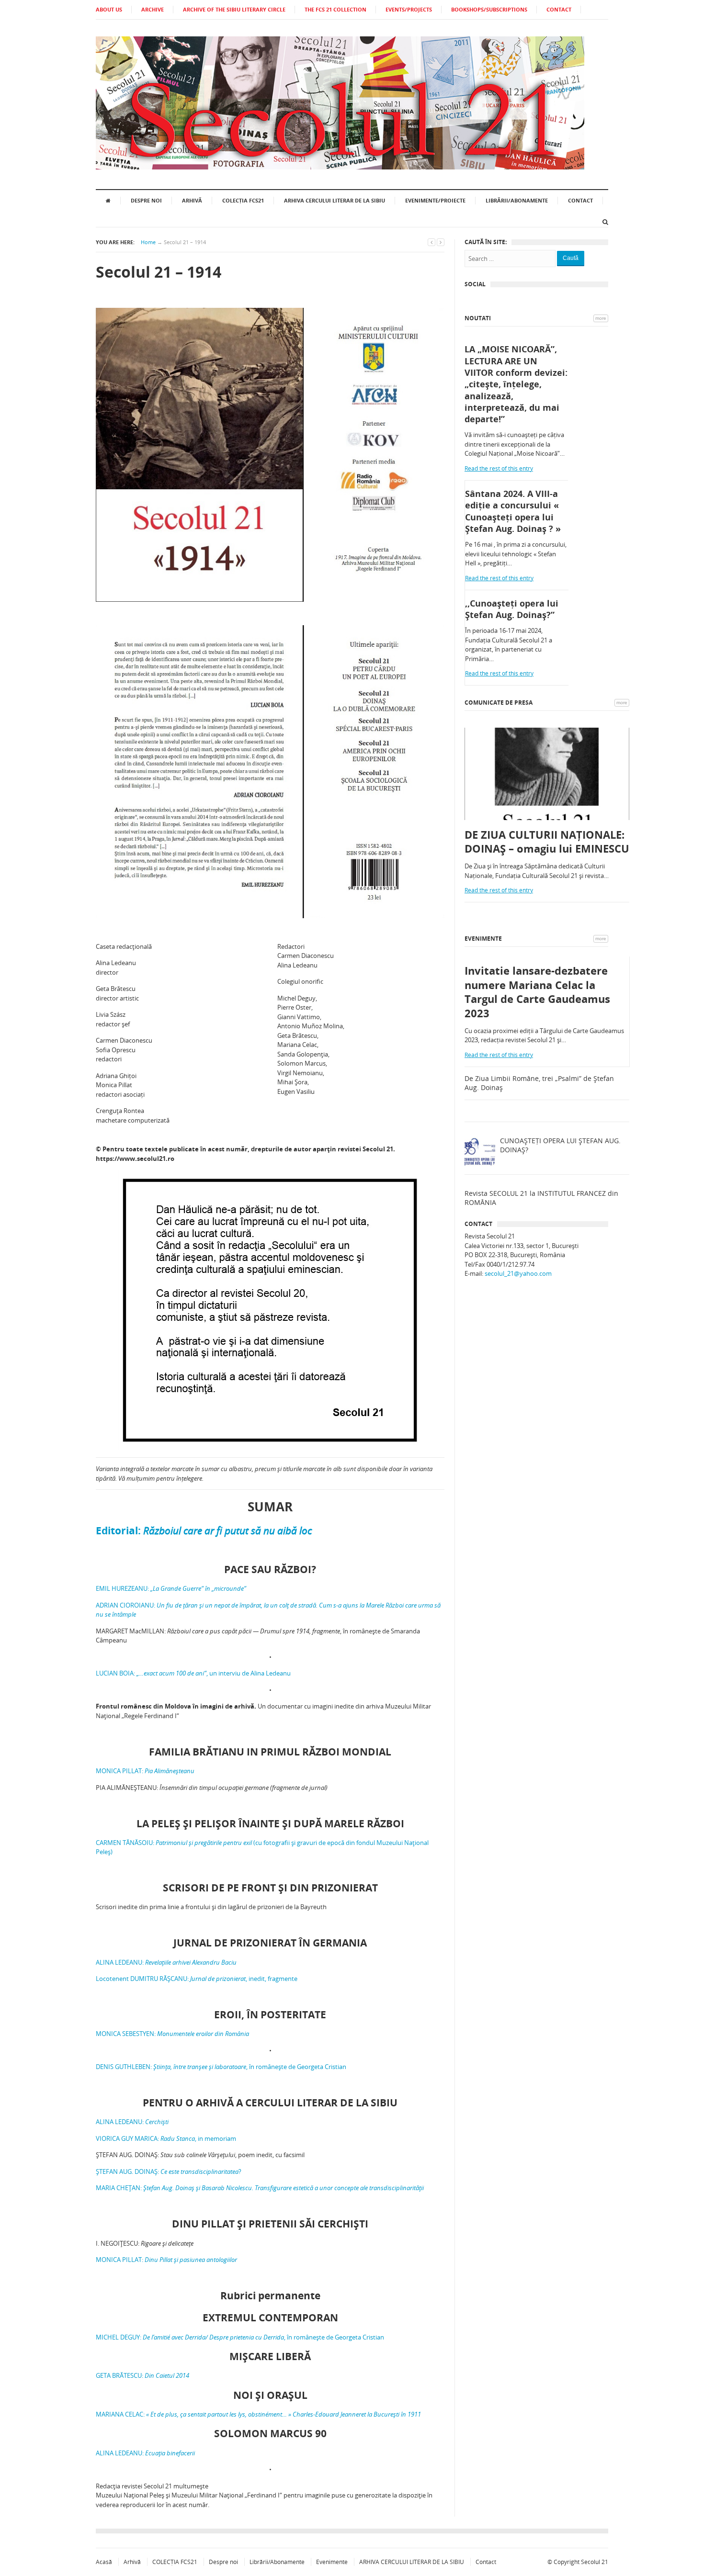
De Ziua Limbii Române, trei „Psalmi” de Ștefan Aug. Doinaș (539, 1083)
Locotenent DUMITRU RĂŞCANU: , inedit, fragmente (197, 1979)
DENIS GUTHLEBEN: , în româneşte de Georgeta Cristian (221, 2067)
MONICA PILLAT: (145, 1771)
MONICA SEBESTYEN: (172, 2034)
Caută (571, 258)
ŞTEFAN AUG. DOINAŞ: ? (169, 2171)
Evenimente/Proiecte (435, 200)
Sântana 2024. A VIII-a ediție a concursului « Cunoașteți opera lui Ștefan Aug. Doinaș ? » (513, 511)
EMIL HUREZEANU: (171, 1588)
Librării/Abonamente (517, 200)
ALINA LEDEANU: (166, 1962)
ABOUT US (109, 9)
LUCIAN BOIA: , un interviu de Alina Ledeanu (193, 1673)
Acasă (104, 2562)
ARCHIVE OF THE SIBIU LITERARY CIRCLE (234, 9)
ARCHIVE (153, 9)
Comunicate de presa (499, 703)
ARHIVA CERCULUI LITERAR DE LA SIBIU (335, 200)
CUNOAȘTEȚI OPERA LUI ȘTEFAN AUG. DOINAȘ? (560, 1145)
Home (148, 242)
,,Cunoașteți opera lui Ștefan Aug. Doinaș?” (512, 609)
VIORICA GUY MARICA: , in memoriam (166, 2138)
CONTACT (559, 9)
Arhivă (192, 200)
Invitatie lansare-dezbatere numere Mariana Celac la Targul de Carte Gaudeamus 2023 (537, 992)
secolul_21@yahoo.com (518, 1273)
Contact (580, 200)
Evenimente (483, 939)
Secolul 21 (595, 2562)
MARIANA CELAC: (258, 2414)
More (601, 318)
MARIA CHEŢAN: (260, 2188)
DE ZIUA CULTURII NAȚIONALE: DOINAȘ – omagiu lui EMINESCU (547, 842)
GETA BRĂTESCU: (142, 2375)
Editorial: (204, 1530)
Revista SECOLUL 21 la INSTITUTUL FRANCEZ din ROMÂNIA (541, 1198)
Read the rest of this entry (499, 468)
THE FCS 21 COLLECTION (335, 9)
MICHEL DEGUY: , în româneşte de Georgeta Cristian (240, 2337)
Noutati (478, 318)
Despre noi (146, 200)
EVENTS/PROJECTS (409, 9)
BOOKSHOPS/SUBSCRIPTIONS (489, 9)
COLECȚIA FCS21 (243, 200)
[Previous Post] (431, 242)
